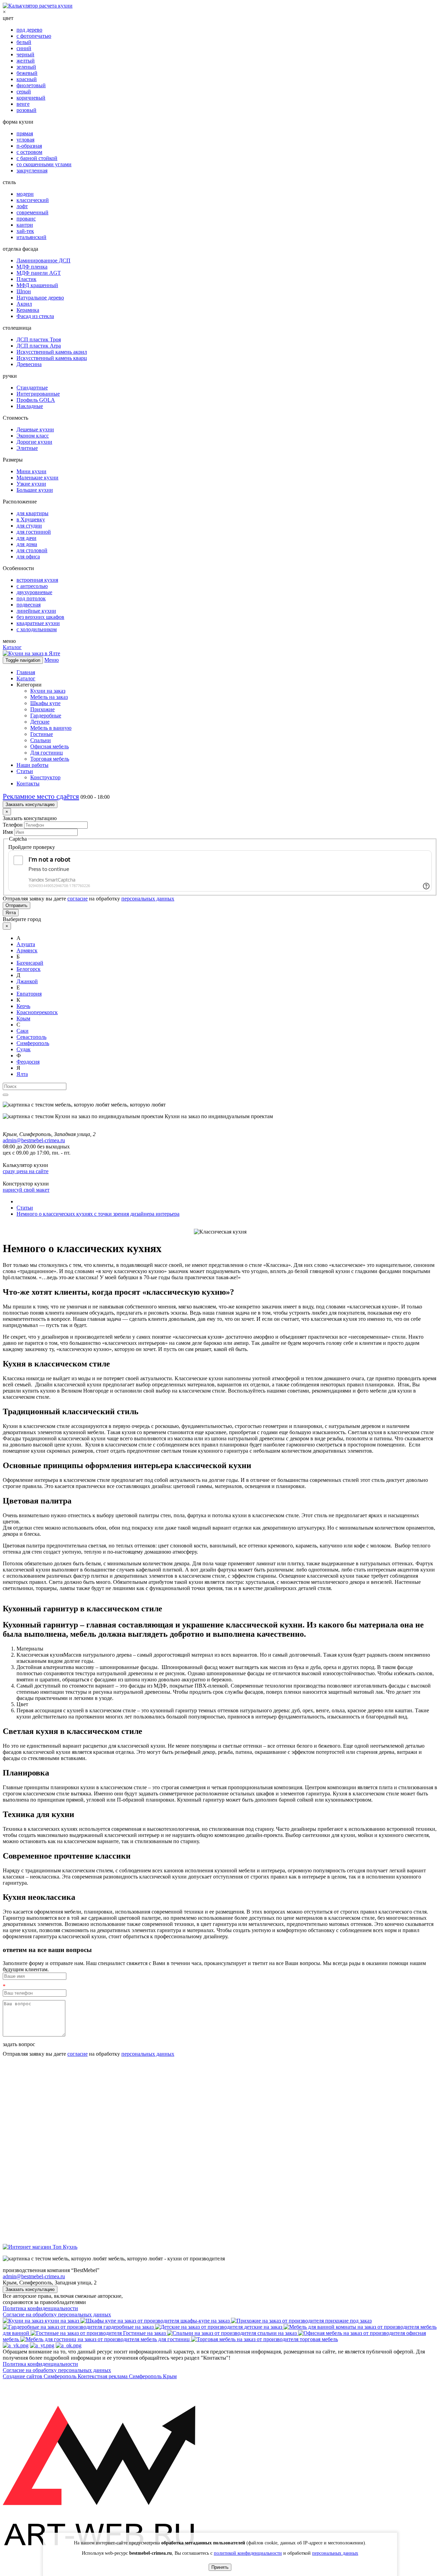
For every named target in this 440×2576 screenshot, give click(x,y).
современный (32, 212)
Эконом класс (33, 436)
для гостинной (34, 532)
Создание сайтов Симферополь (40, 2376)
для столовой (32, 550)
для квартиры (32, 513)
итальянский (31, 237)
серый (24, 92)
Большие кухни (35, 490)
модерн (25, 194)
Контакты (28, 784)
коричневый (31, 98)
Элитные (27, 448)
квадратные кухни (38, 623)
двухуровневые (34, 592)
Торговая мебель (50, 759)
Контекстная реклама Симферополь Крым (127, 2376)
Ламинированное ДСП (43, 260)
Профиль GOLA (36, 400)
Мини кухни (31, 471)
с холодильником (37, 629)
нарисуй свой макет (26, 1190)
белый (24, 42)
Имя (8, 832)
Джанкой (27, 981)
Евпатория (29, 994)
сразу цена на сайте (26, 1171)
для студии (29, 526)
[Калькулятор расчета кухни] (38, 6)
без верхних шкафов (40, 617)
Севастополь (31, 1037)
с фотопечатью (34, 36)
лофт (22, 206)
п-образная (29, 146)
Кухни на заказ (48, 691)
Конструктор (45, 777)
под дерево (29, 30)
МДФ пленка (32, 267)
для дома (27, 544)
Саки (23, 1031)
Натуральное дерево (40, 298)
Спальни (41, 740)
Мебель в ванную (51, 728)
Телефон (13, 825)
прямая (25, 133)
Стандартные (32, 388)
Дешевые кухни (35, 429)
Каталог (12, 647)
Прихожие (42, 709)
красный (27, 79)
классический (33, 200)
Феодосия (28, 1062)
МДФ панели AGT (39, 273)
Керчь (23, 1006)
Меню (52, 660)
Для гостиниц (47, 753)
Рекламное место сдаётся (41, 796)
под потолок (31, 598)
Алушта (26, 944)
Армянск (27, 950)
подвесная (29, 605)
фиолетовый (31, 85)
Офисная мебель (49, 746)
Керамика (28, 310)
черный (25, 54)
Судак (24, 1049)
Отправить (16, 905)
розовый (26, 110)
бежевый (27, 73)
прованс (26, 219)
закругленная (32, 171)
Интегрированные (38, 394)
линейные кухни (36, 611)
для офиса (28, 557)
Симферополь (33, 1043)
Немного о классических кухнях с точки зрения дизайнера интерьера (98, 1214)
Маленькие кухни (37, 478)
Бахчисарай (30, 963)
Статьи (25, 771)
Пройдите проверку (32, 847)
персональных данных (148, 899)
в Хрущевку (31, 519)
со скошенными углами (44, 164)
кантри (25, 225)
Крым (23, 1018)
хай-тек (25, 231)
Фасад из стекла (35, 316)
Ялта (11, 913)
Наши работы (32, 765)
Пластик (26, 279)
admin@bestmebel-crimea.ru (34, 2276)
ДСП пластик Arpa (39, 346)
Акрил (24, 304)
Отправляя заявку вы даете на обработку (89, 899)
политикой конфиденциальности (248, 2553)
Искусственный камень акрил (52, 352)
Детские (40, 722)
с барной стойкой (37, 158)
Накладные (30, 406)
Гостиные (42, 734)
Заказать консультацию (30, 804)
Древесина (29, 364)
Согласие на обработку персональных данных (57, 2314)
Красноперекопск (37, 1012)
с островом (29, 152)
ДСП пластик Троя (39, 339)
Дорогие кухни (34, 442)
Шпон (24, 291)
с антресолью (32, 586)
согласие (78, 899)
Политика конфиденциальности (40, 2308)
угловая (25, 140)
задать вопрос (19, 2044)
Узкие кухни (31, 484)
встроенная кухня (37, 580)
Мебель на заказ (49, 697)
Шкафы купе (45, 703)
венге (23, 104)
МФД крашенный (37, 285)
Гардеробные (46, 716)
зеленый (26, 67)
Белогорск (29, 969)
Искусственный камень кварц (52, 358)
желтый (26, 61)
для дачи (26, 538)
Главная (26, 672)
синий (24, 48)
